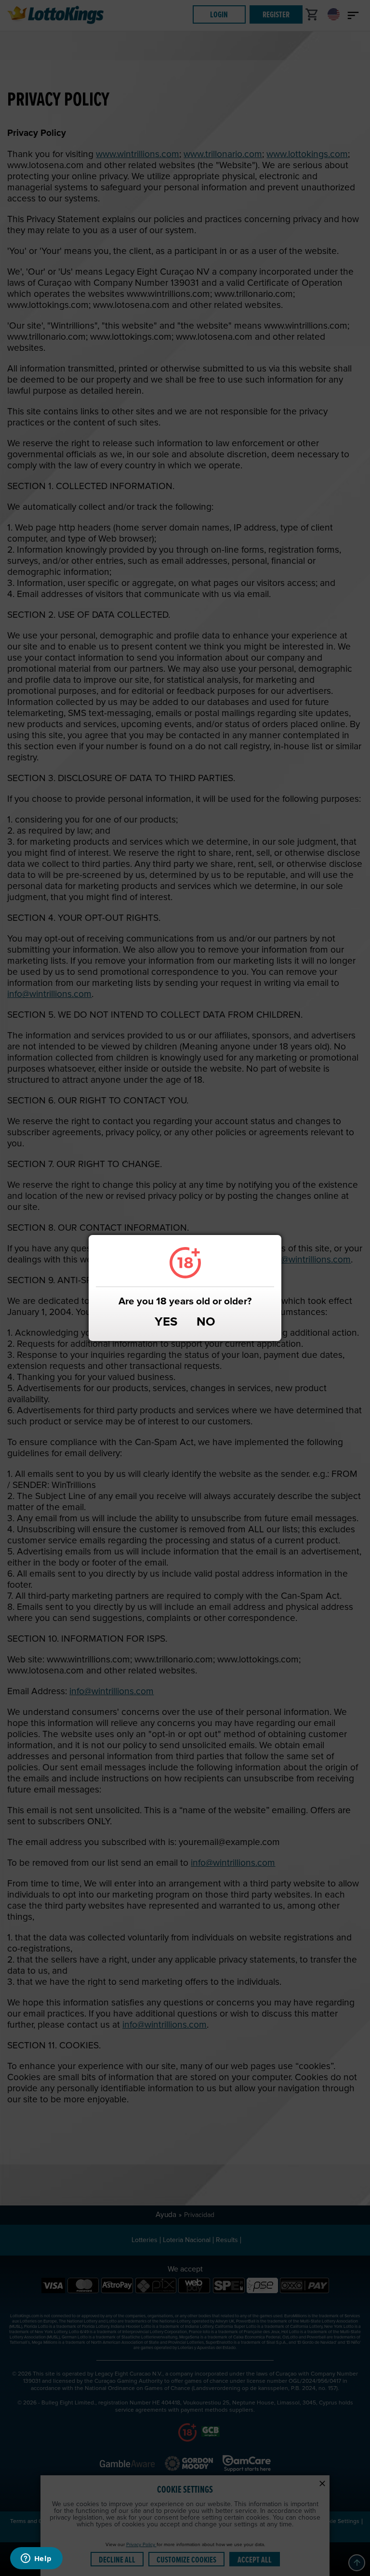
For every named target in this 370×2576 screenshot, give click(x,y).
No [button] (206, 1323)
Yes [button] (166, 1323)
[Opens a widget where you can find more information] (36, 2559)
